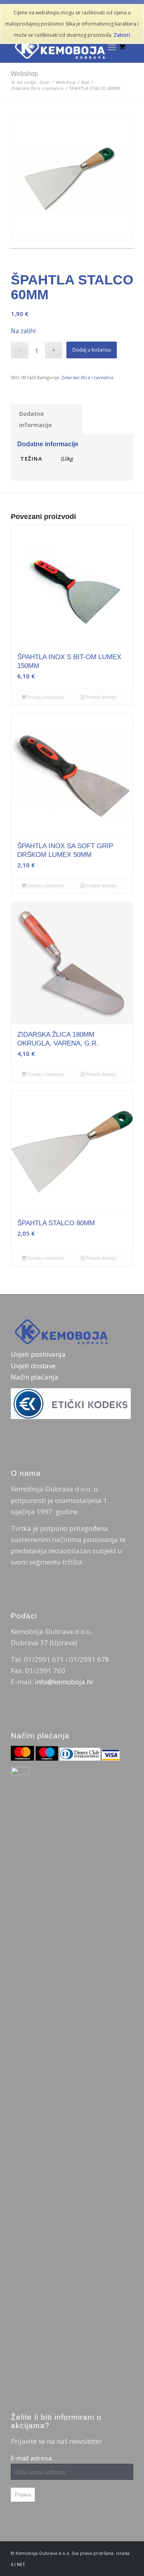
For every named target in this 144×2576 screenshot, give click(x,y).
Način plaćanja (35, 1377)
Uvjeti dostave (33, 1366)
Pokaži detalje (101, 697)
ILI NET (18, 2564)
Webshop (24, 74)
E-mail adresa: (32, 2458)
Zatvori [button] (122, 35)
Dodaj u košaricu (92, 350)
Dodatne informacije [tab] (35, 419)
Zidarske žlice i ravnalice (87, 377)
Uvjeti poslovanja (38, 1354)
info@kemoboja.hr (64, 1682)
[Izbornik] (112, 47)
